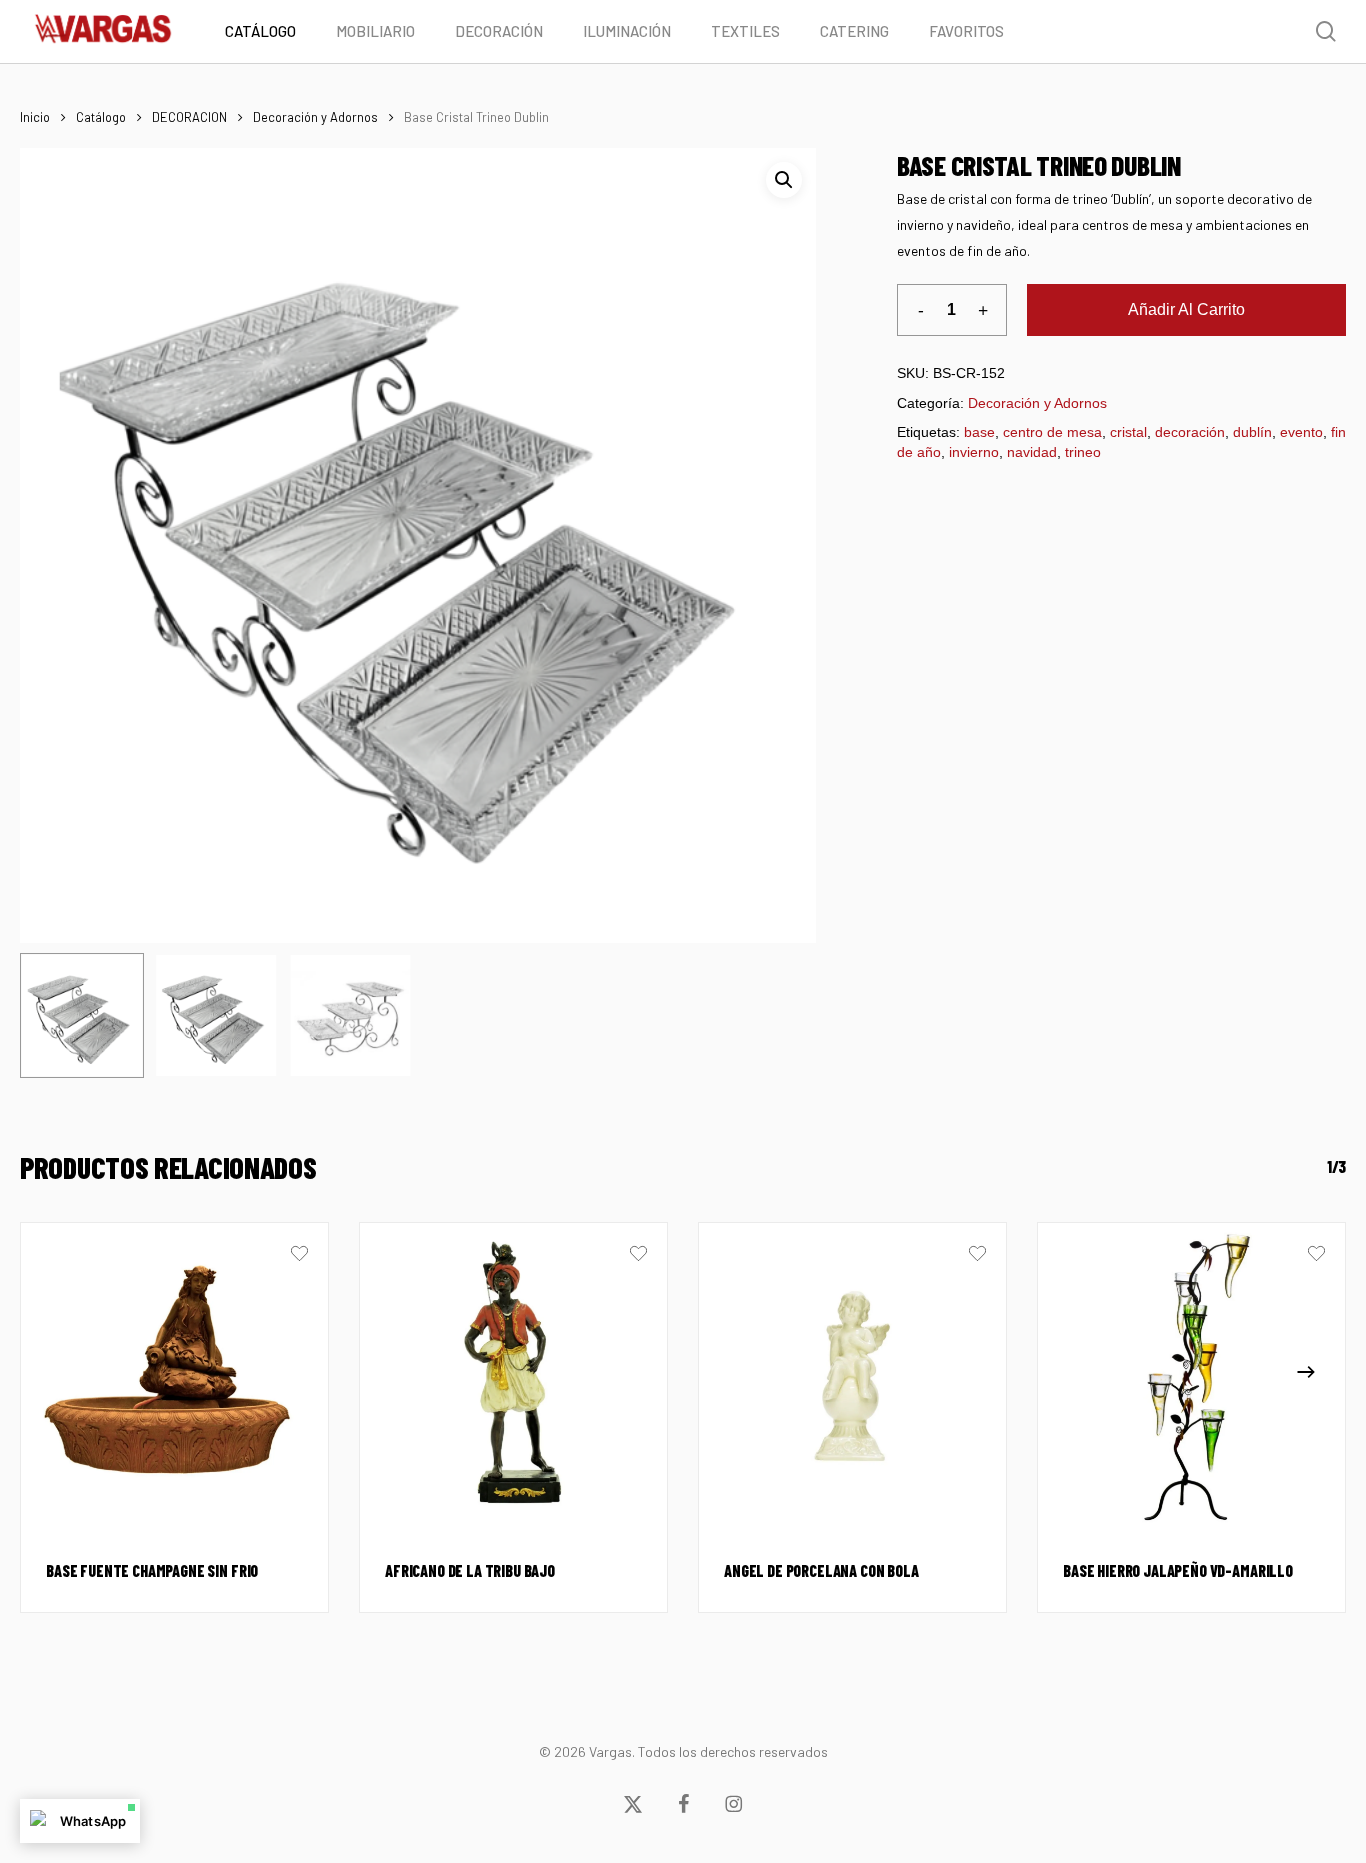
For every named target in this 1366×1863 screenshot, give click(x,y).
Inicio (35, 117)
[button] (784, 180)
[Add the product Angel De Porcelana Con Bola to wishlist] (977, 1256)
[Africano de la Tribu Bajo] (513, 1376)
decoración (1190, 432)
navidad (1032, 452)
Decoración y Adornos (315, 117)
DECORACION (189, 117)
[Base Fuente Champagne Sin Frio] (174, 1376)
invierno (974, 452)
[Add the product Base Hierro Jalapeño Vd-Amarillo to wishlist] (1316, 1256)
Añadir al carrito (1186, 309)
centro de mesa (1052, 432)
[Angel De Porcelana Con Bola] (852, 1376)
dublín (1252, 432)
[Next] (1306, 1372)
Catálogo (101, 117)
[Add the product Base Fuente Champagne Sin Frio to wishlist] (299, 1256)
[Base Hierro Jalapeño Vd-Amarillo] (1191, 1376)
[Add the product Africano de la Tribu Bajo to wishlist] (638, 1256)
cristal (1128, 432)
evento (1301, 432)
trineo (1083, 452)
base (979, 432)
